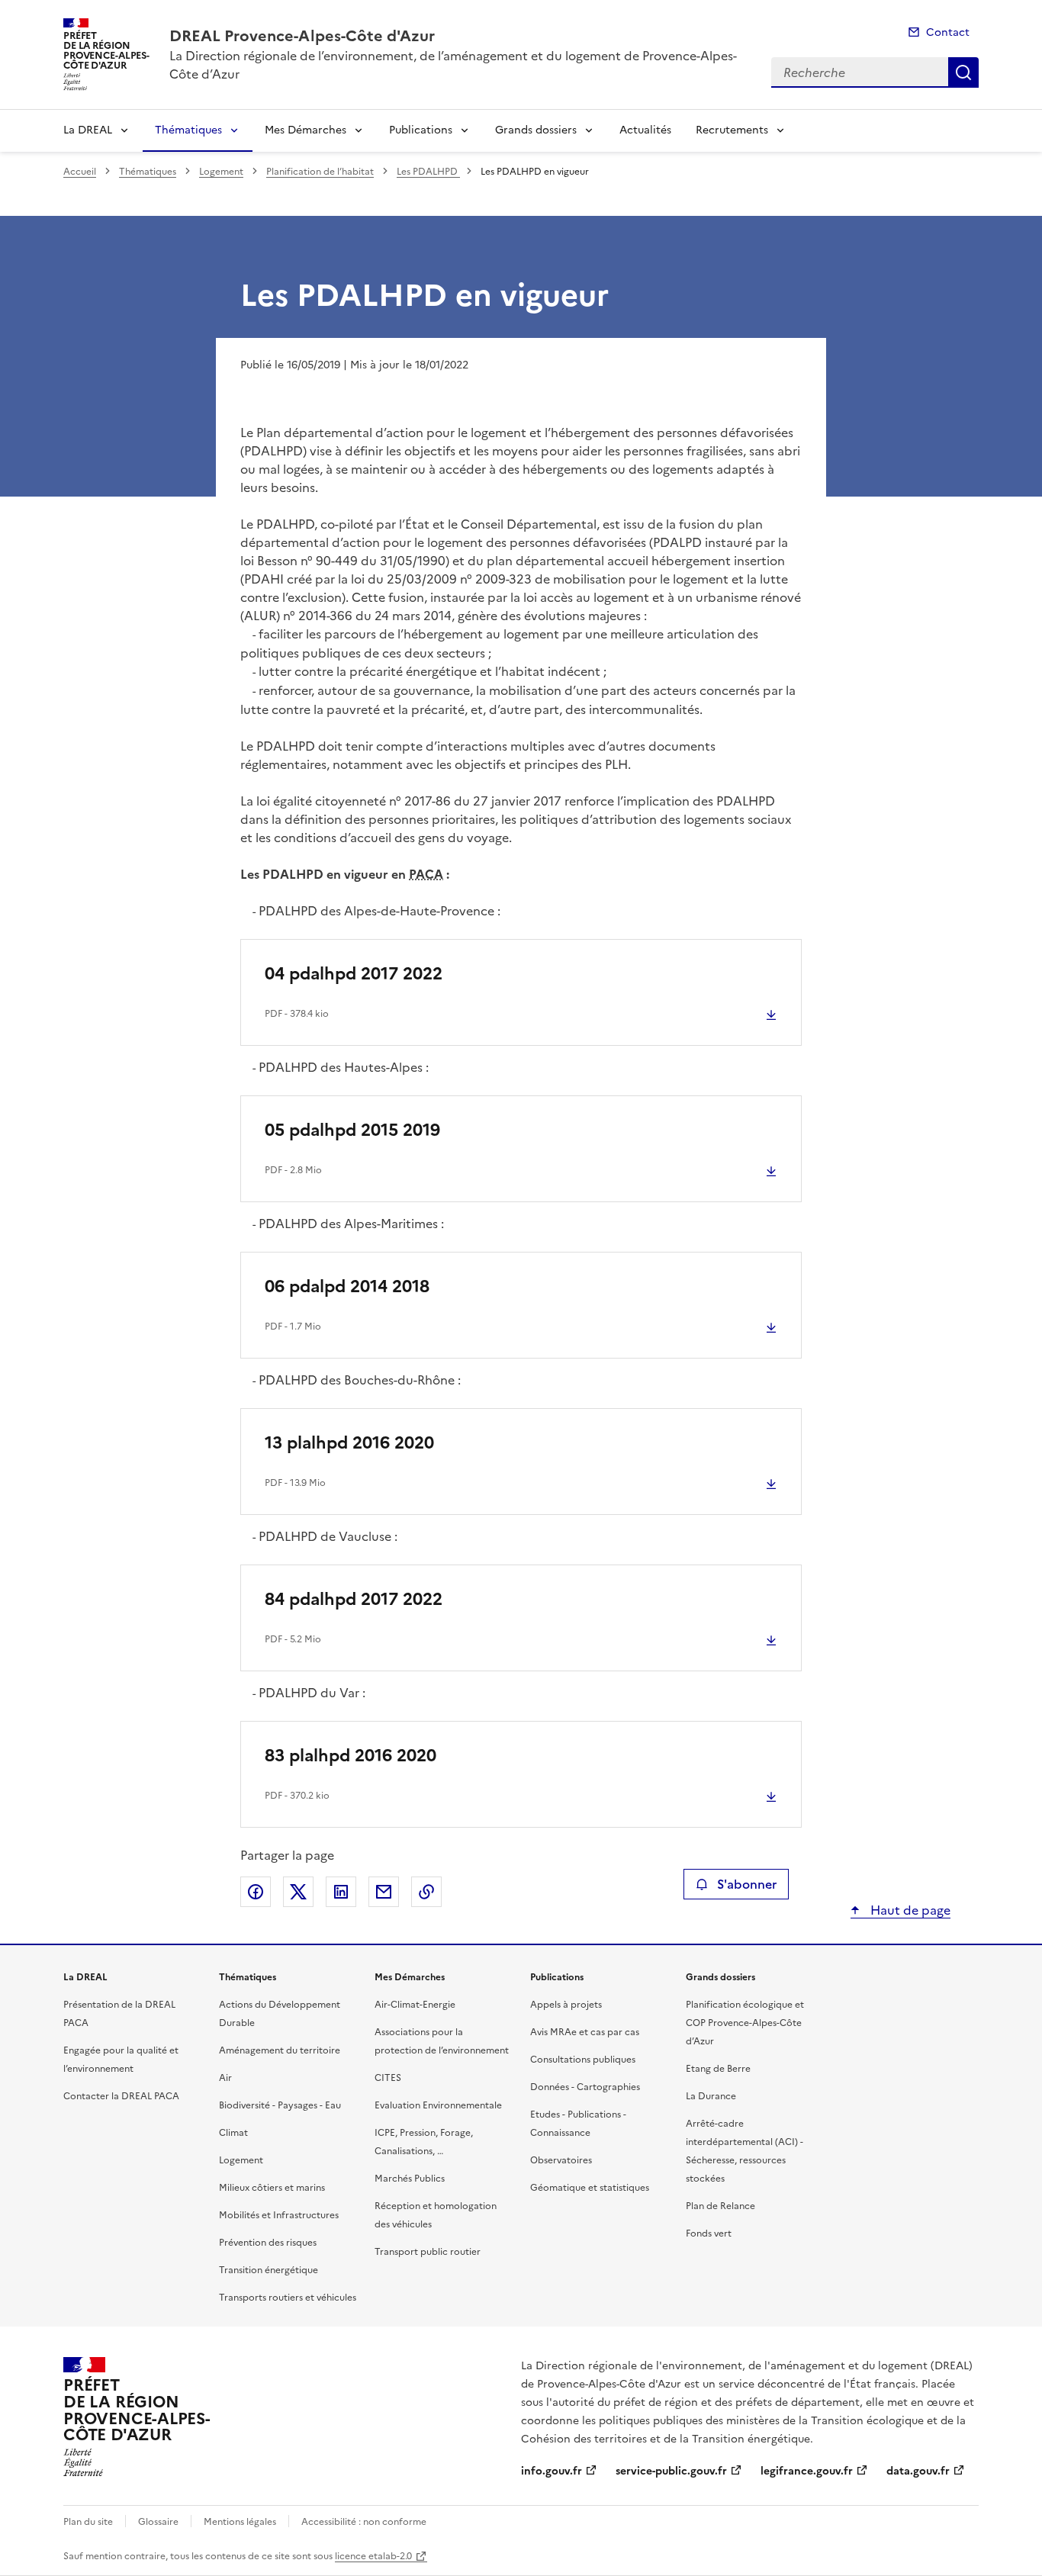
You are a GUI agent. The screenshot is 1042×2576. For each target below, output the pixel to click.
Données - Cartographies (585, 2087)
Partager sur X (298, 1892)
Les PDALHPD (428, 172)
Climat (233, 2133)
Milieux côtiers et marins (272, 2188)
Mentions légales (240, 2522)
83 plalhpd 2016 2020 (351, 1756)
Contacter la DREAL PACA (121, 2096)
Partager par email (384, 1892)
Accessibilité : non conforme (364, 2522)
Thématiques (188, 130)
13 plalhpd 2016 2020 (349, 1443)
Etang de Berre (718, 2069)
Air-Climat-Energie (415, 2005)
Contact (948, 32)
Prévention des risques (268, 2243)
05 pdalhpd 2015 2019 (352, 1130)
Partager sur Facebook (256, 1892)
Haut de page (909, 1910)
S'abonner (747, 1884)
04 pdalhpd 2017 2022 (354, 974)
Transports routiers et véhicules (288, 2298)
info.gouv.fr (552, 2471)
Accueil (80, 172)
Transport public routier (428, 2252)
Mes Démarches (306, 130)
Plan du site (88, 2522)
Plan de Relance (720, 2206)
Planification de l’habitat (320, 172)
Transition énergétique (269, 2270)
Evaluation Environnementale (438, 2105)
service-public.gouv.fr (671, 2471)
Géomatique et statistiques (590, 2188)
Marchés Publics (410, 2179)
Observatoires (561, 2160)
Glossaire (158, 2522)
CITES (388, 2078)
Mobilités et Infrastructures (279, 2215)
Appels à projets (566, 2005)
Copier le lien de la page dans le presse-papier (426, 1892)
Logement (221, 172)
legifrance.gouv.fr (807, 2471)
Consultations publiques (583, 2060)
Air (225, 2078)
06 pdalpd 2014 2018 (347, 1286)
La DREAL (88, 130)
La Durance (711, 2096)
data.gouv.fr (918, 2471)
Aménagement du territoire (280, 2050)
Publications (421, 130)
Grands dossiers (536, 130)
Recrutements (732, 130)
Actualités (645, 130)
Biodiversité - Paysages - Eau (280, 2105)
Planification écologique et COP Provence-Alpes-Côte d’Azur (745, 2023)
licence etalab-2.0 (373, 2556)
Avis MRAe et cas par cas (585, 2032)
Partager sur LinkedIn (341, 1892)
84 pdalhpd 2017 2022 (354, 1599)
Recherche (963, 72)
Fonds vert (709, 2233)
